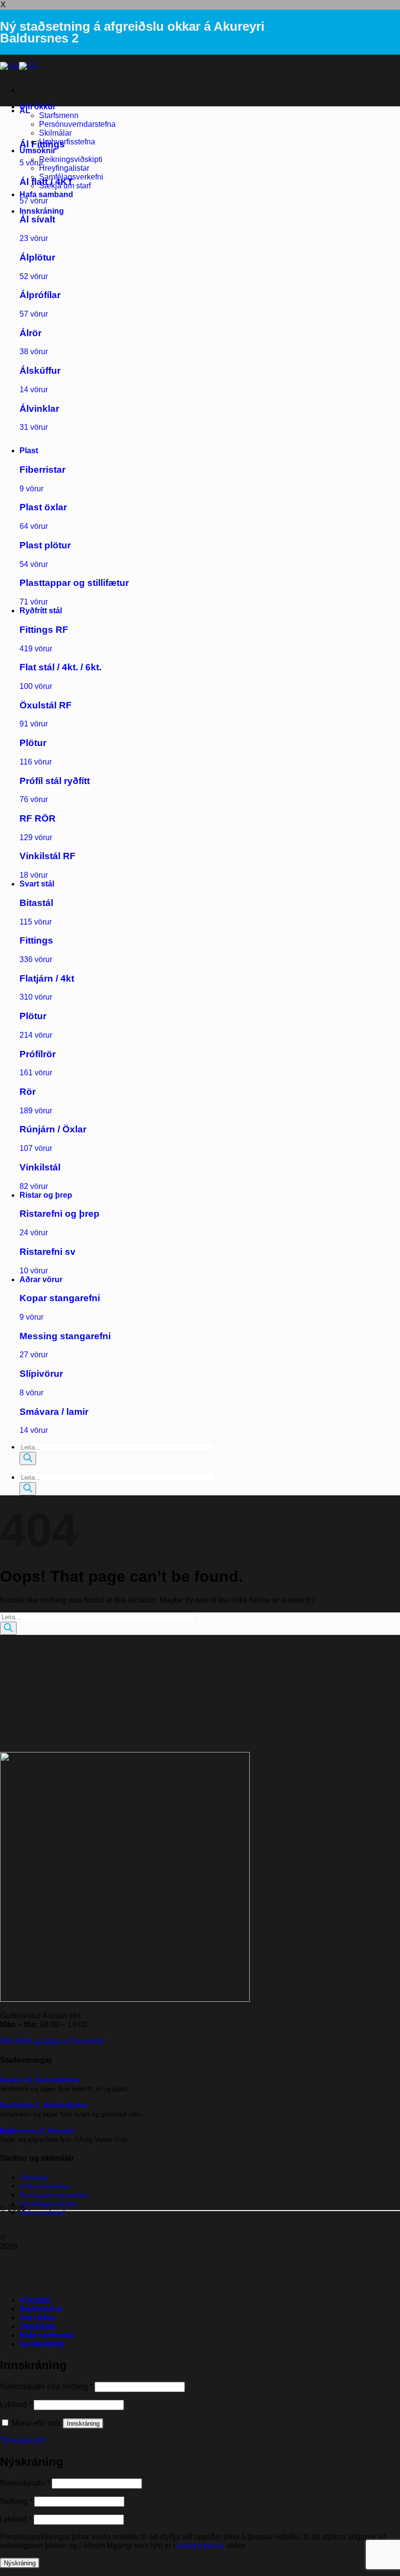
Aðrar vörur (41, 1279)
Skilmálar (55, 133)
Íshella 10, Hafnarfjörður (40, 2080)
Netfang (16, 2501)
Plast (29, 451)
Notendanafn (25, 2483)
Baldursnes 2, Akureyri (38, 2131)
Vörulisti (35, 2300)
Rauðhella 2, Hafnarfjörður (44, 2105)
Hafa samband (46, 194)
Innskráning (83, 2424)
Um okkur (38, 107)
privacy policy (201, 2546)
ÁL (25, 111)
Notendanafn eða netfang (46, 2386)
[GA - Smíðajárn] (19, 66)
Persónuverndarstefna (77, 124)
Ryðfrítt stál (41, 611)
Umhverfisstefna (67, 142)
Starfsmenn (59, 115)
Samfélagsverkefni (48, 2204)
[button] (42, 211)
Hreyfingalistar (64, 168)
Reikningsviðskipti (71, 159)
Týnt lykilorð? (23, 2441)
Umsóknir (38, 151)
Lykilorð (16, 2405)
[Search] (28, 1459)
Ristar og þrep (46, 1195)
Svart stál (37, 884)
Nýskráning (20, 2563)
